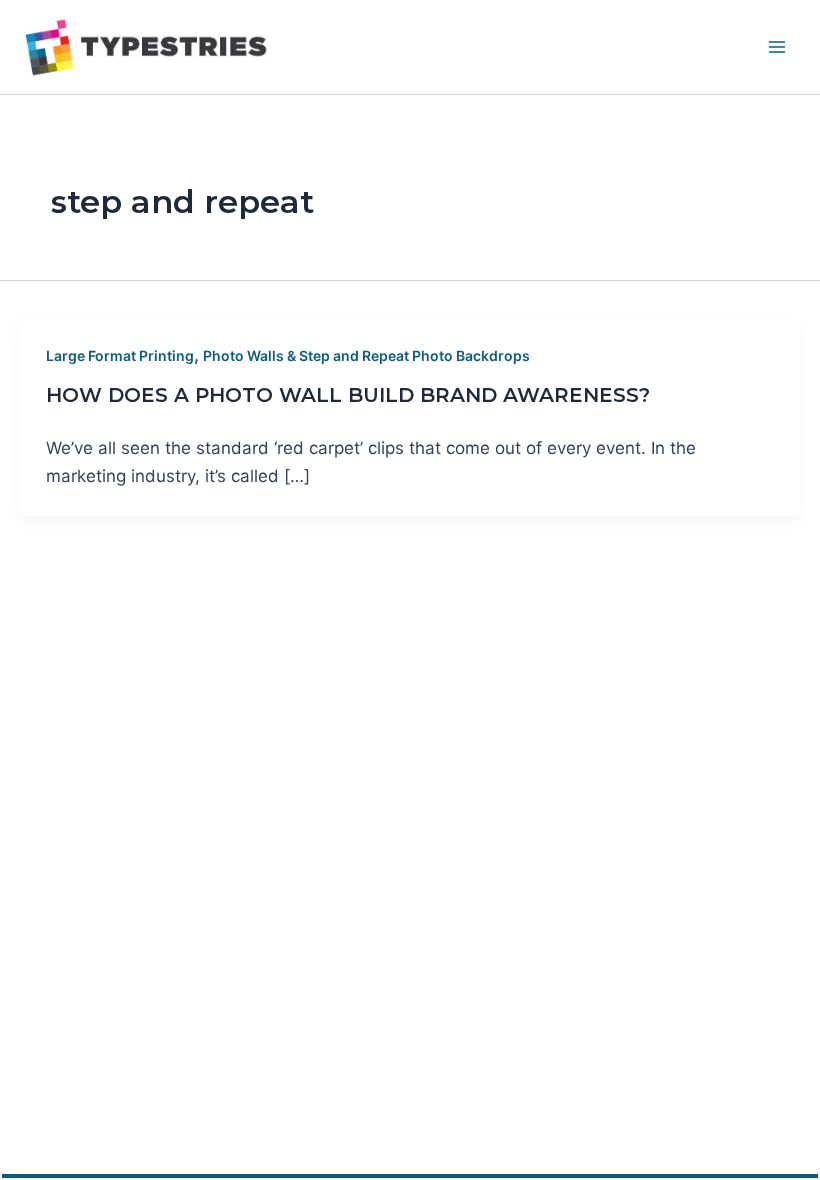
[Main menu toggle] (778, 47)
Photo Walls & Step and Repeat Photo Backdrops (366, 355)
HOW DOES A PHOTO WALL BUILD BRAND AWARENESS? (348, 395)
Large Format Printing (120, 355)
